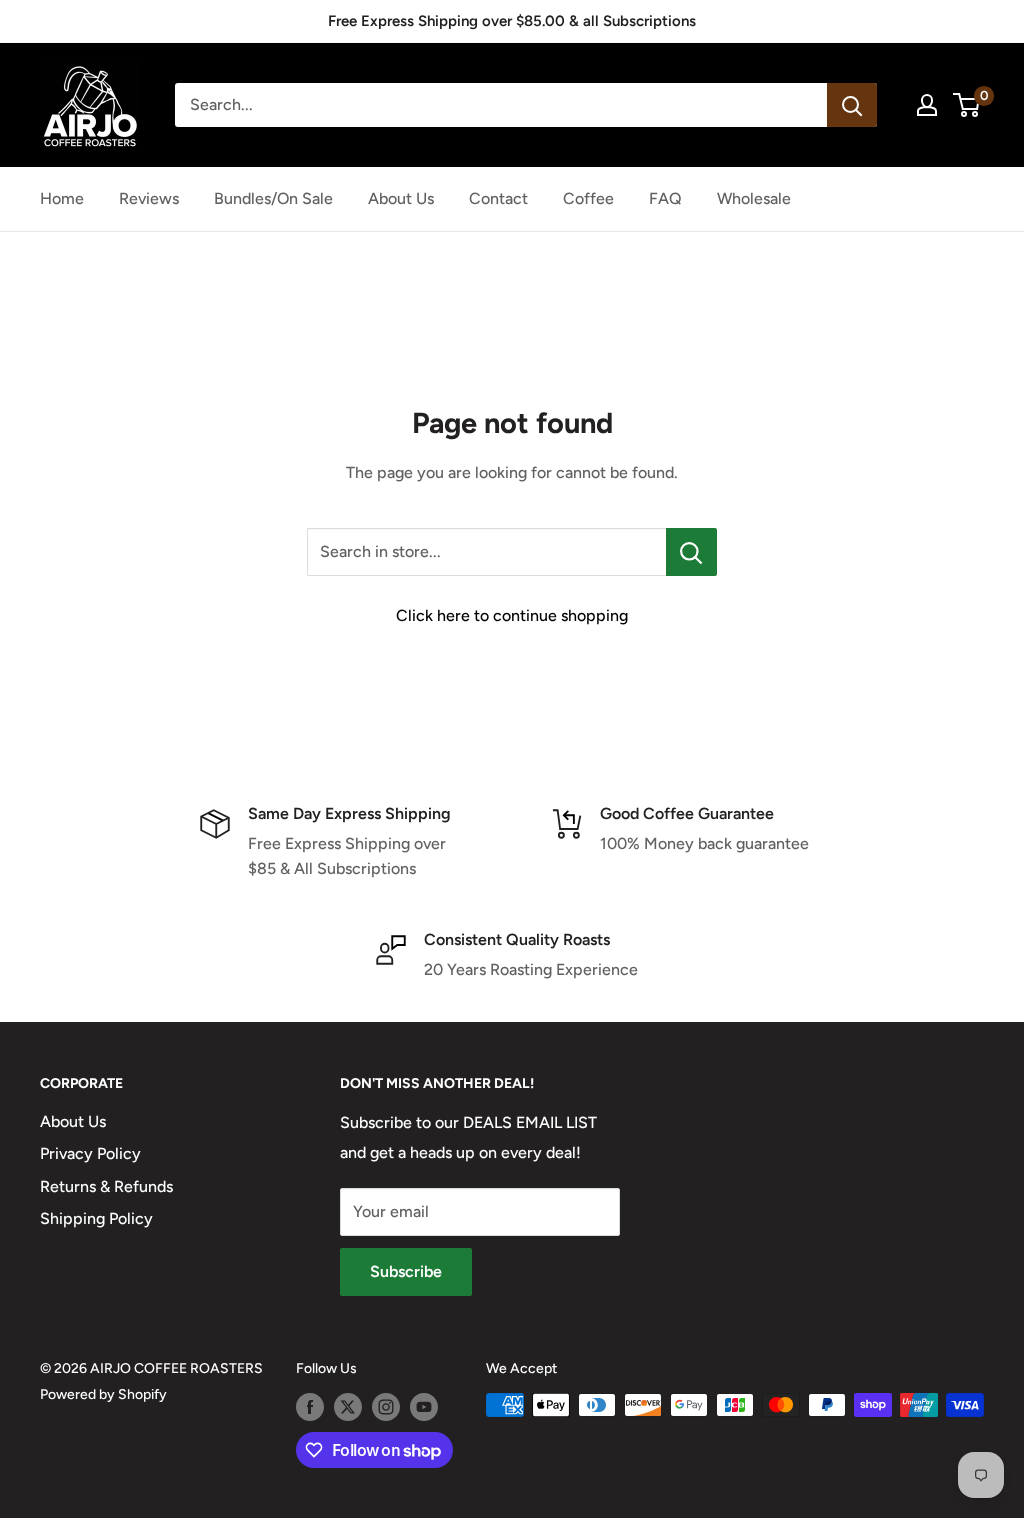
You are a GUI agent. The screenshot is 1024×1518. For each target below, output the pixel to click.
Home (62, 198)
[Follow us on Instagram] (386, 1407)
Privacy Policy (90, 1153)
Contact (498, 198)
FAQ (665, 198)
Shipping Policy (96, 1218)
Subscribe (406, 1271)
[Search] (852, 105)
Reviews (149, 198)
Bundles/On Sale (273, 198)
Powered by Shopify (103, 1394)
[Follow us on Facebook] (310, 1407)
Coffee (588, 198)
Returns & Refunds (106, 1186)
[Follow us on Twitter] (348, 1407)
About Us (401, 198)
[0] (967, 105)
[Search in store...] (691, 552)
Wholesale (754, 198)
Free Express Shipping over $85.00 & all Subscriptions (512, 21)
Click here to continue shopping (512, 615)
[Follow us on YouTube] (424, 1407)
